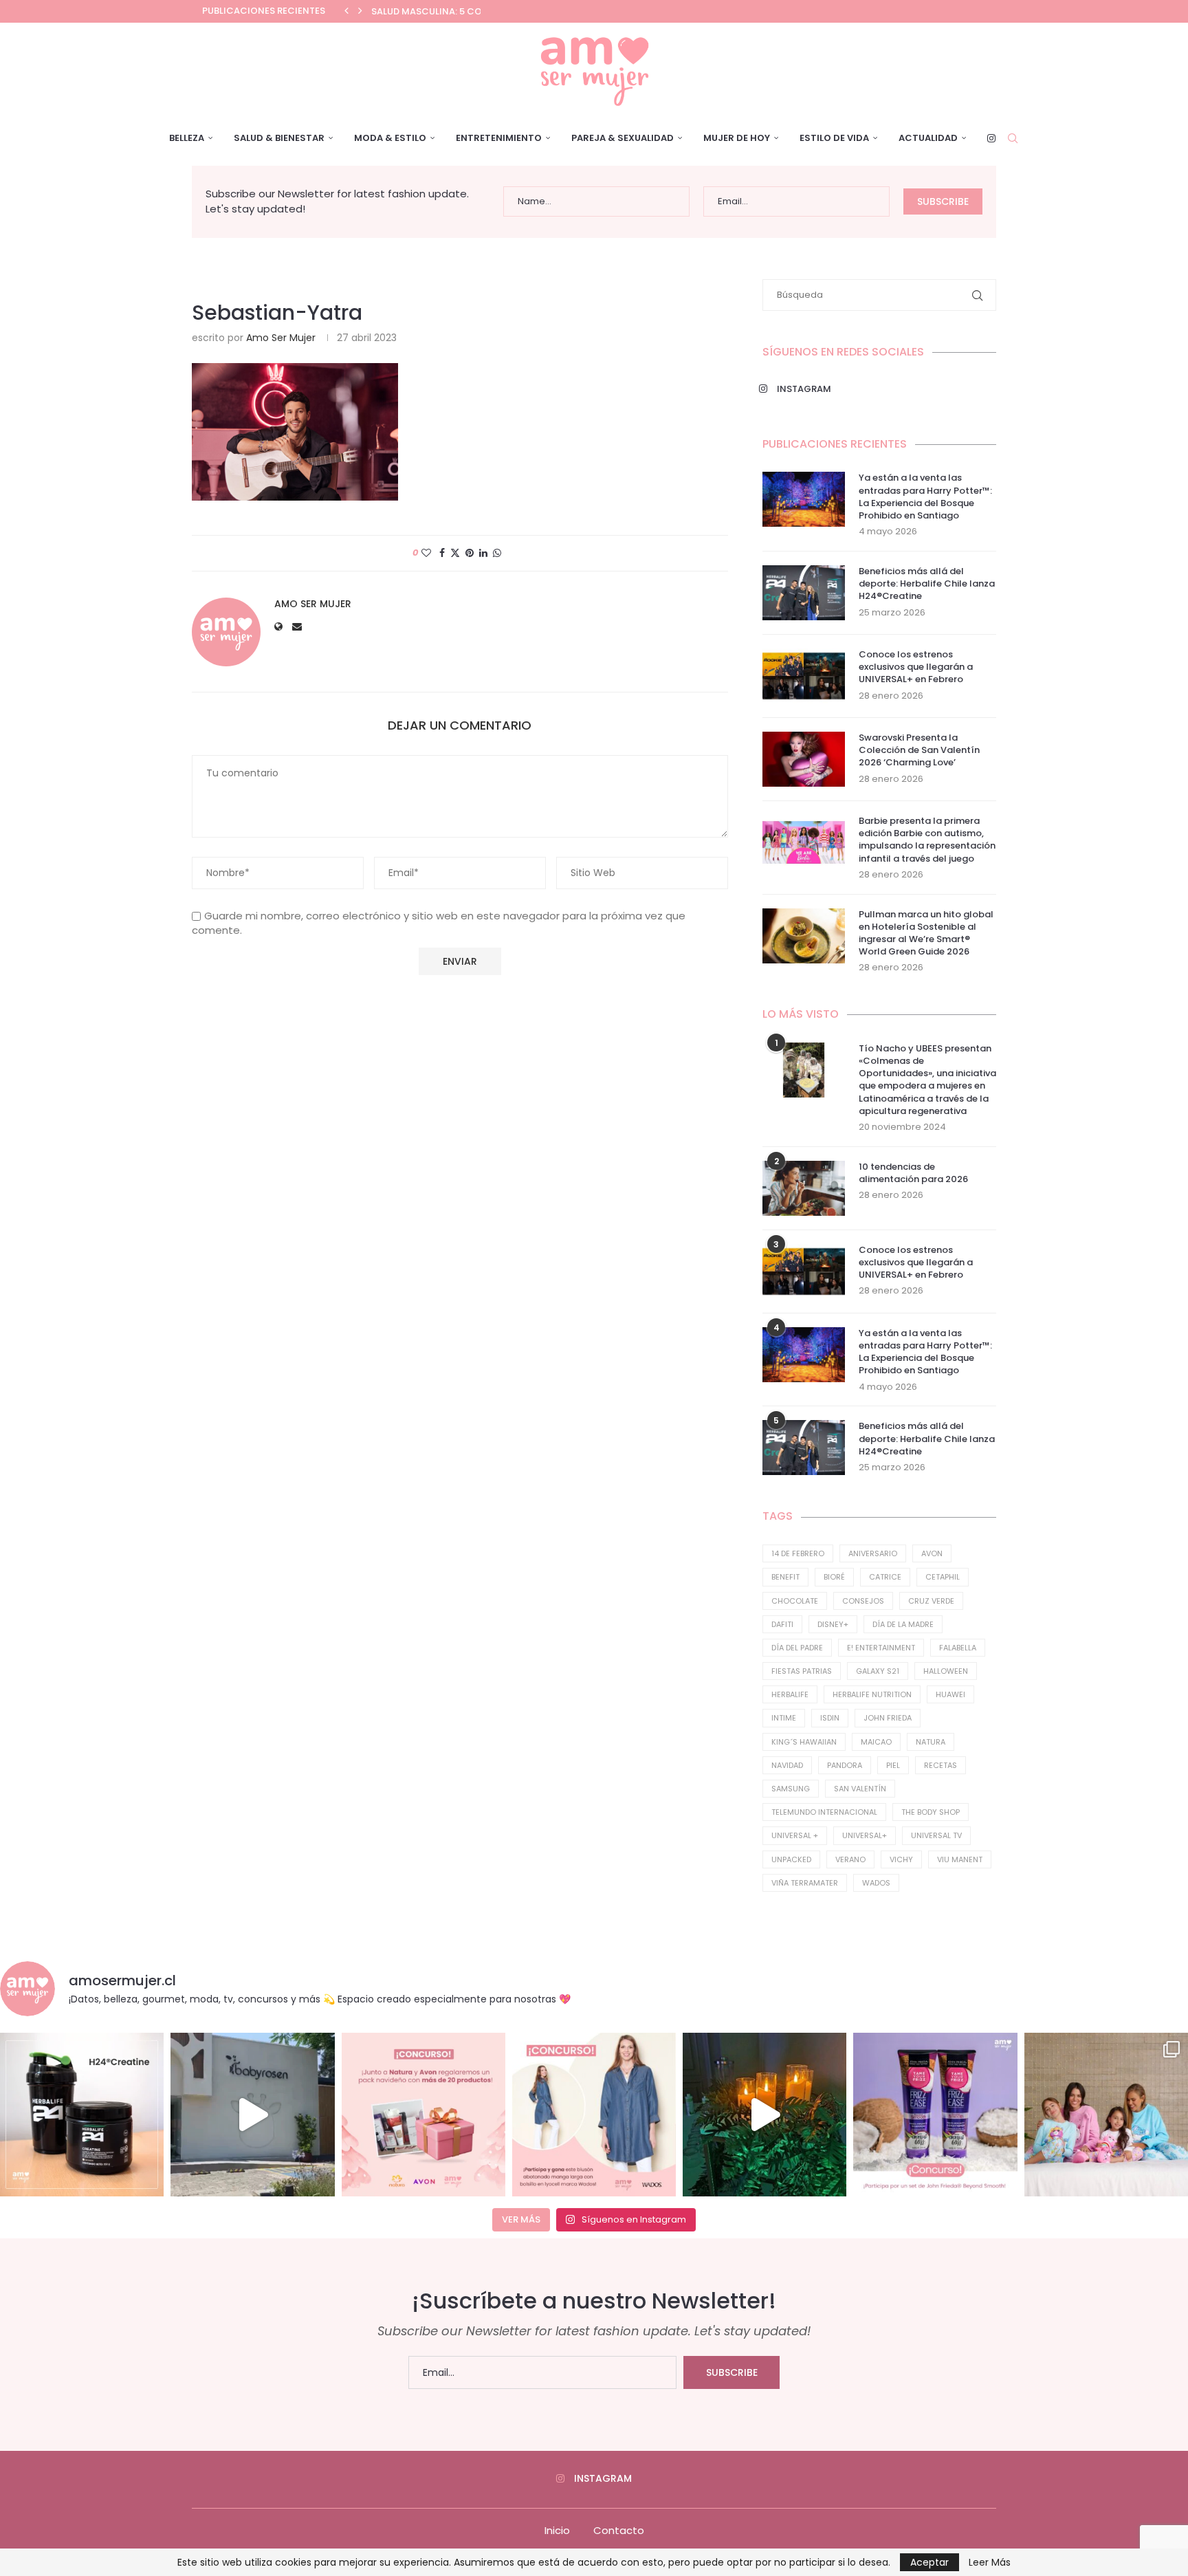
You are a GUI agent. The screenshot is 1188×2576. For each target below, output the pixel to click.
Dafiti (782, 1624)
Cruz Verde (931, 1601)
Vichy (901, 1859)
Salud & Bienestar (279, 138)
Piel (893, 1765)
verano (850, 1859)
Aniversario (873, 1553)
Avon (932, 1553)
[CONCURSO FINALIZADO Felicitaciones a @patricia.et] (935, 2115)
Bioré (834, 1577)
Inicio (557, 2530)
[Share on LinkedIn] (483, 553)
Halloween (946, 1671)
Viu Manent (960, 1859)
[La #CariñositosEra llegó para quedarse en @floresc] (1106, 2115)
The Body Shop (931, 1812)
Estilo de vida (834, 138)
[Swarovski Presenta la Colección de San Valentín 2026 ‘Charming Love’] (804, 759)
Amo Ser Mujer (281, 338)
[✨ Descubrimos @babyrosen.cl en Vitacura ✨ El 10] (252, 2115)
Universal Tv (936, 1835)
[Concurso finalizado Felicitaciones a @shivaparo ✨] (594, 2115)
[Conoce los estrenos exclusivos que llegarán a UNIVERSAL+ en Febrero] (804, 676)
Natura (931, 1742)
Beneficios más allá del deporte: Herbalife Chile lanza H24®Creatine (927, 584)
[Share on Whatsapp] (497, 553)
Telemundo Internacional (824, 1812)
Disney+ (833, 1624)
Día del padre (797, 1648)
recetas (940, 1765)
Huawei (950, 1694)
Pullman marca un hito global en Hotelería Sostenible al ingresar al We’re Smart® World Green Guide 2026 (926, 934)
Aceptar (929, 2562)
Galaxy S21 (878, 1671)
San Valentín (860, 1789)
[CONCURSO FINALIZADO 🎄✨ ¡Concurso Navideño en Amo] (423, 2115)
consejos (863, 1601)
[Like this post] (426, 553)
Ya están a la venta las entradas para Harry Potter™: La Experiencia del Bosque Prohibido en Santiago (925, 497)
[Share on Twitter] (455, 553)
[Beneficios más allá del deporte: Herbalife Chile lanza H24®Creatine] (804, 593)
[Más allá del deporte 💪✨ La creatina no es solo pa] (82, 2115)
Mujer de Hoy (737, 138)
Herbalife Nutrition (872, 1694)
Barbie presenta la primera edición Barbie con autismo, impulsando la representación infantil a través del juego (927, 840)
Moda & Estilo (390, 138)
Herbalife (790, 1694)
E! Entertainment (881, 1648)
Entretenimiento (499, 138)
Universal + (795, 1835)
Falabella (958, 1648)
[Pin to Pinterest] (470, 553)
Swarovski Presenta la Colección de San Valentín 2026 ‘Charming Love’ (919, 750)
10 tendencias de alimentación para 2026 (913, 1173)
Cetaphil (943, 1577)
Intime (784, 1718)
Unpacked (791, 1859)
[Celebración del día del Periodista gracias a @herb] (764, 2115)
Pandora (845, 1765)
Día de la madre (903, 1624)
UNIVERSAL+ (865, 1835)
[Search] (1013, 138)
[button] (346, 11)
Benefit (785, 1577)
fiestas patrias (802, 1671)
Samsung (791, 1789)
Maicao (876, 1742)
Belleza (187, 138)
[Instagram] (991, 138)
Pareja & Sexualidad (623, 138)
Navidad (787, 1765)
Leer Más (990, 2562)
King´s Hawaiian (804, 1742)
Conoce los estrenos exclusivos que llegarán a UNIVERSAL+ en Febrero (916, 667)
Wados (876, 1883)
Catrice (885, 1577)
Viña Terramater (805, 1883)
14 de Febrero (798, 1553)
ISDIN (830, 1718)
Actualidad (928, 138)
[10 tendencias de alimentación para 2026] (804, 1188)
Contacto (619, 2530)
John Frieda (888, 1718)
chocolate (795, 1601)
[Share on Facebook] (442, 553)
